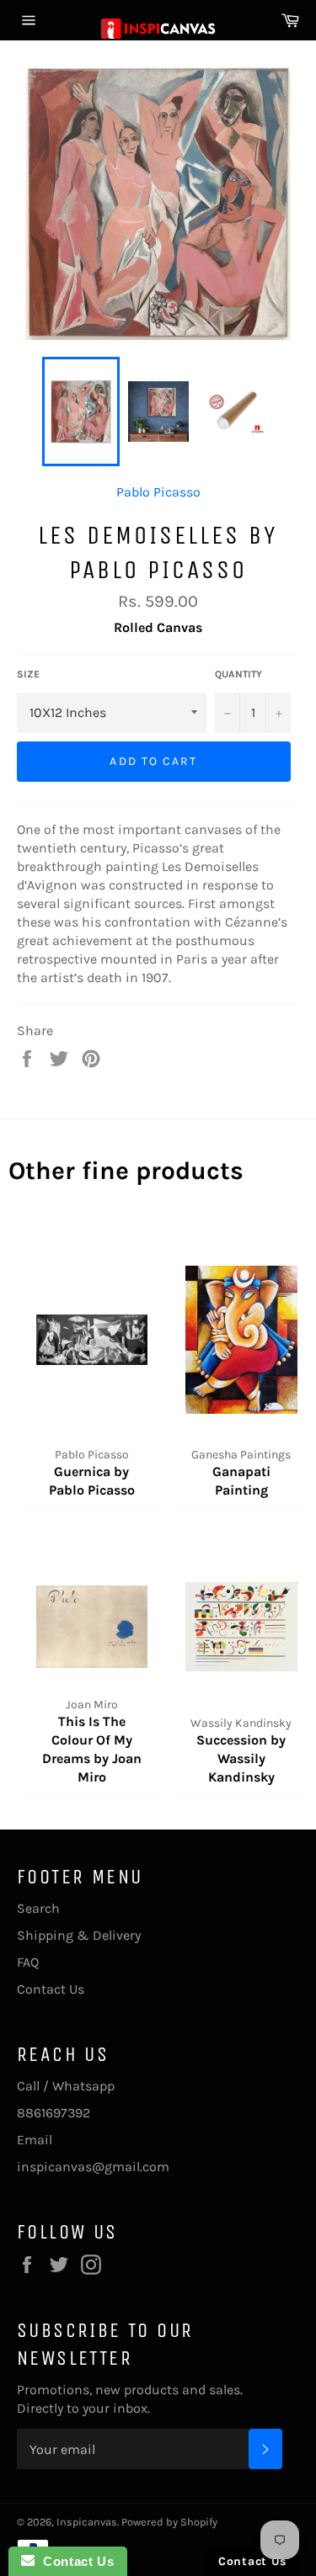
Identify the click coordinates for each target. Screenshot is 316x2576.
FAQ (28, 1962)
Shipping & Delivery (79, 1935)
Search (38, 1908)
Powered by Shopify (169, 2522)
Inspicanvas (87, 2522)
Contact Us (51, 1989)
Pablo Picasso (158, 492)
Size (28, 674)
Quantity (238, 674)
